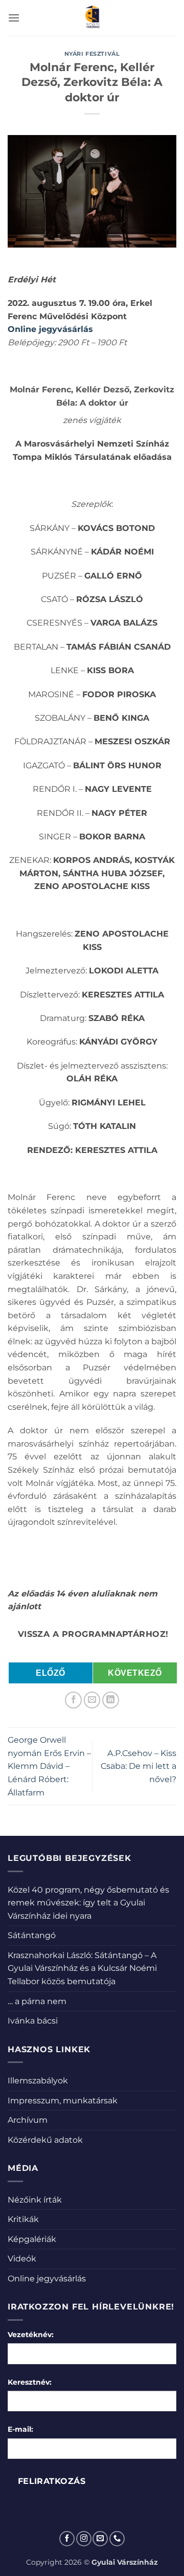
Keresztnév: (30, 2382)
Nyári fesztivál (92, 54)
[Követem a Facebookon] (67, 2539)
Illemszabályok (38, 2081)
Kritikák (23, 2219)
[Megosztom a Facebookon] (73, 1700)
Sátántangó (32, 1935)
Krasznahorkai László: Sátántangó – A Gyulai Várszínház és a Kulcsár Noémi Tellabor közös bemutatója (82, 1968)
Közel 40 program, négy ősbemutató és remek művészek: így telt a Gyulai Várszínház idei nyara (88, 1903)
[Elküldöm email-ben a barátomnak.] (92, 1700)
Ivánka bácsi (33, 2021)
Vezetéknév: (31, 2335)
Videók (22, 2259)
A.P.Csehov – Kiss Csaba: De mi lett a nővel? (139, 1766)
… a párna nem (37, 2001)
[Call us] (117, 2539)
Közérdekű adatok (45, 2140)
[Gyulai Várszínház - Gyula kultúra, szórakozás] (92, 18)
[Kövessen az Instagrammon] (84, 2539)
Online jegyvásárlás (50, 329)
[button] (14, 18)
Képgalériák (32, 2239)
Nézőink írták (35, 2200)
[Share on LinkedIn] (111, 1700)
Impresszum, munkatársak (63, 2101)
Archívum (28, 2120)
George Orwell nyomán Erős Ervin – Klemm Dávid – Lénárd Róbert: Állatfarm (49, 1766)
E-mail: (20, 2429)
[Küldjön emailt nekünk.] (100, 2539)
